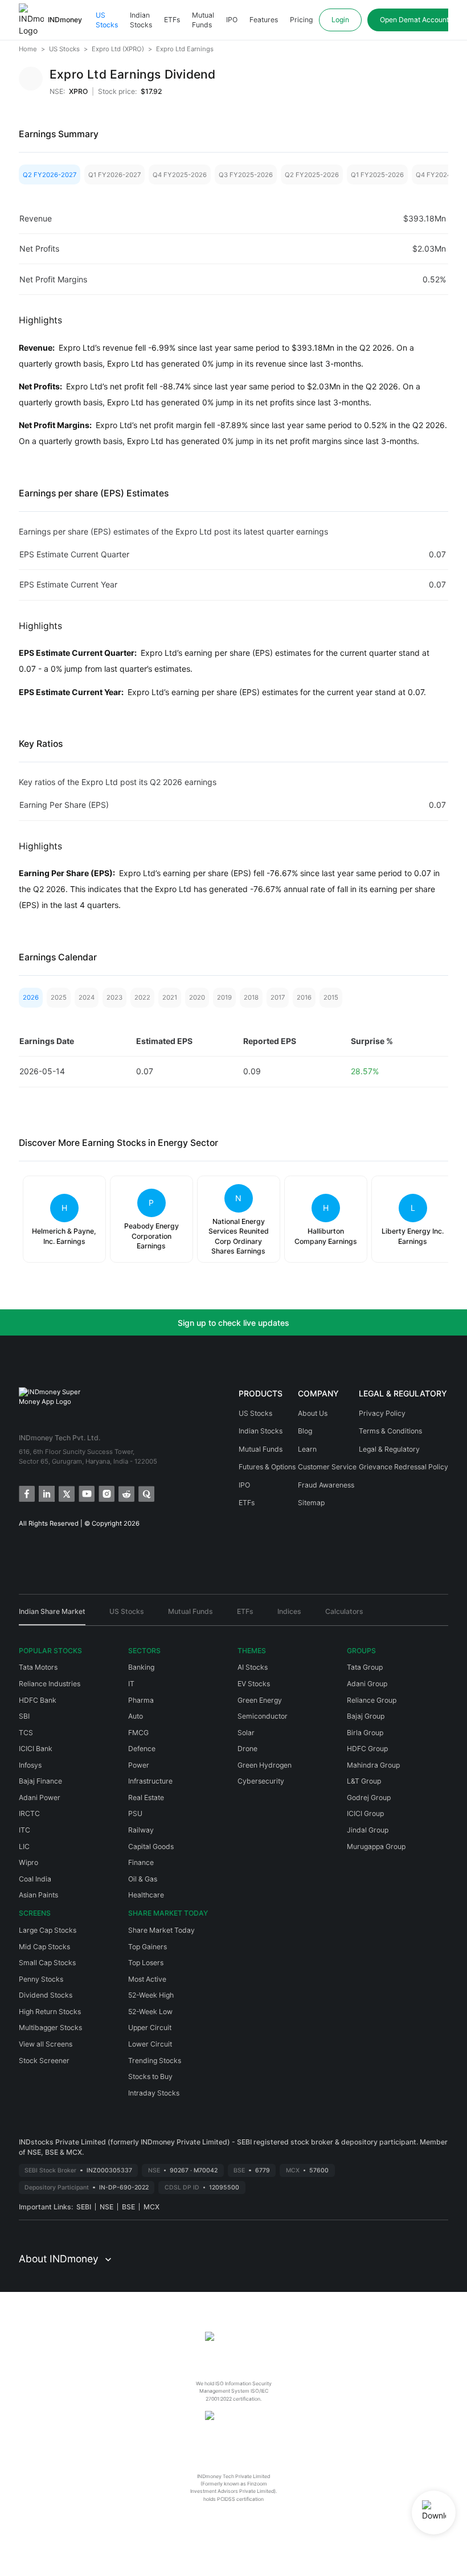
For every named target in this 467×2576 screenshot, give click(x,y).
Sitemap (311, 1503)
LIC (24, 1846)
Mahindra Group (373, 1765)
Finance (141, 1862)
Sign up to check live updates (233, 1323)
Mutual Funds (203, 20)
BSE (128, 2207)
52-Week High (151, 1995)
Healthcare (146, 1895)
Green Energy (260, 1700)
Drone (247, 1749)
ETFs (172, 20)
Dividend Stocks (46, 1995)
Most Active (147, 1979)
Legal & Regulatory (389, 1449)
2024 (87, 997)
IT (131, 1684)
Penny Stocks (41, 1979)
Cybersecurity (261, 1781)
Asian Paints (38, 1895)
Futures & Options (267, 1467)
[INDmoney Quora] (146, 1493)
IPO (232, 20)
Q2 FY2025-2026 (312, 175)
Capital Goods (151, 1846)
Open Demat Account (414, 20)
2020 (197, 997)
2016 (304, 997)
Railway (141, 1830)
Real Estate (146, 1798)
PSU (135, 1813)
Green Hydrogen (265, 1765)
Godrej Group (369, 1798)
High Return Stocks (50, 2012)
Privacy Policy (382, 1413)
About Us (313, 1413)
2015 (331, 997)
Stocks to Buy (150, 2076)
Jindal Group (368, 1830)
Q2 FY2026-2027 (50, 175)
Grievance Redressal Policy (403, 1467)
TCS (26, 1733)
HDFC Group (367, 1749)
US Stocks (107, 20)
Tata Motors (38, 1667)
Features (264, 20)
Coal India (35, 1879)
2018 (251, 997)
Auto (136, 1716)
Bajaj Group (366, 1716)
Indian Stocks (141, 20)
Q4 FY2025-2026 (180, 175)
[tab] (52, 1616)
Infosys (30, 1765)
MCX (151, 2207)
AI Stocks (253, 1667)
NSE (106, 2207)
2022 (142, 997)
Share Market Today (161, 1930)
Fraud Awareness (326, 1485)
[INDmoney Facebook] (26, 1493)
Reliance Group (372, 1700)
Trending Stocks (155, 2061)
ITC (24, 1830)
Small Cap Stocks (47, 1963)
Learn (307, 1449)
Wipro (28, 1862)
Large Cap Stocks (48, 1930)
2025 (59, 997)
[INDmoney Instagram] (106, 1493)
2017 (278, 997)
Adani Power (40, 1798)
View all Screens (46, 2044)
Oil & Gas (143, 1879)
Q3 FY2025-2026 (246, 175)
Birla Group (365, 1733)
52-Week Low (150, 2012)
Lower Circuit (150, 2044)
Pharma (141, 1700)
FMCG (138, 1733)
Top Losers (146, 1963)
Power (139, 1765)
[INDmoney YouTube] (86, 1493)
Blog (305, 1431)
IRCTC (29, 1813)
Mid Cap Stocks (44, 1947)
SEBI (84, 2207)
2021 (170, 997)
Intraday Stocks (154, 2093)
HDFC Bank (38, 1700)
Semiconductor (263, 1716)
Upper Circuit (150, 2027)
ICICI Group (365, 1813)
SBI (24, 1716)
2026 (31, 997)
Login (340, 20)
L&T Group (364, 1781)
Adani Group (367, 1684)
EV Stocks (254, 1684)
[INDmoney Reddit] (126, 1493)
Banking (141, 1667)
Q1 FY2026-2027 (114, 175)
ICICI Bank (36, 1749)
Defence (142, 1749)
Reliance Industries (50, 1684)
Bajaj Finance (40, 1781)
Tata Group (365, 1667)
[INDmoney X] (66, 1493)
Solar (246, 1733)
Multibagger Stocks (50, 2027)
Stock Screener (44, 2061)
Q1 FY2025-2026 (377, 175)
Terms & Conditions (390, 1431)
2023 (114, 997)
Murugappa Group (376, 1846)
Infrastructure (150, 1781)
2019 (224, 997)
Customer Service (327, 1467)
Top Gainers (148, 1947)
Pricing (301, 20)
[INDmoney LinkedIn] (46, 1493)
